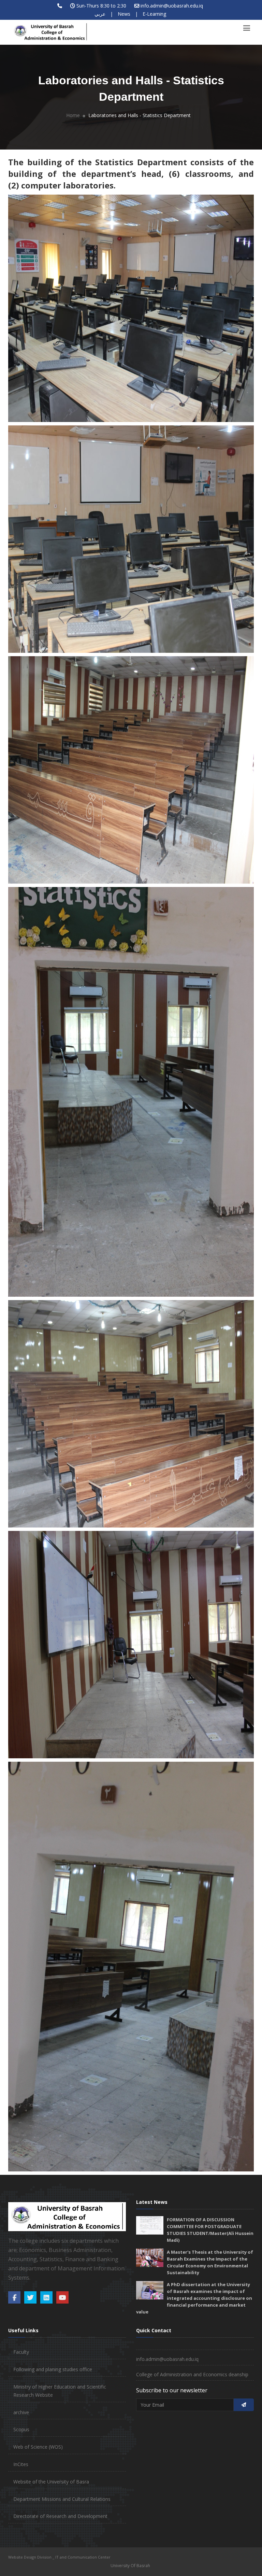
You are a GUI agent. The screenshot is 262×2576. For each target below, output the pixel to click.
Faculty (21, 2352)
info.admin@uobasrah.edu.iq (172, 6)
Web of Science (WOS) (38, 2447)
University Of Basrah (130, 2566)
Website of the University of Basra (51, 2482)
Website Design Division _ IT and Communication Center (59, 2557)
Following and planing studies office (53, 2369)
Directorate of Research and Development (60, 2516)
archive (21, 2412)
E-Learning (154, 14)
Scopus (21, 2429)
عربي (100, 14)
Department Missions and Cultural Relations (62, 2499)
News (124, 14)
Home (73, 115)
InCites (21, 2464)
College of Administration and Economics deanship (192, 2374)
